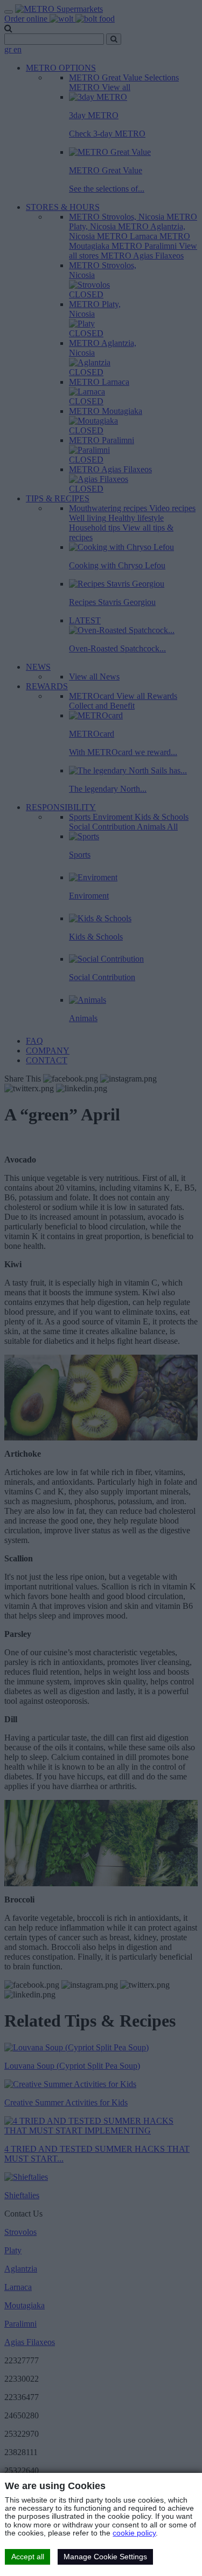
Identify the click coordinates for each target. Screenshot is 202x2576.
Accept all (28, 2557)
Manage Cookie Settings (105, 2557)
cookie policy (134, 2533)
